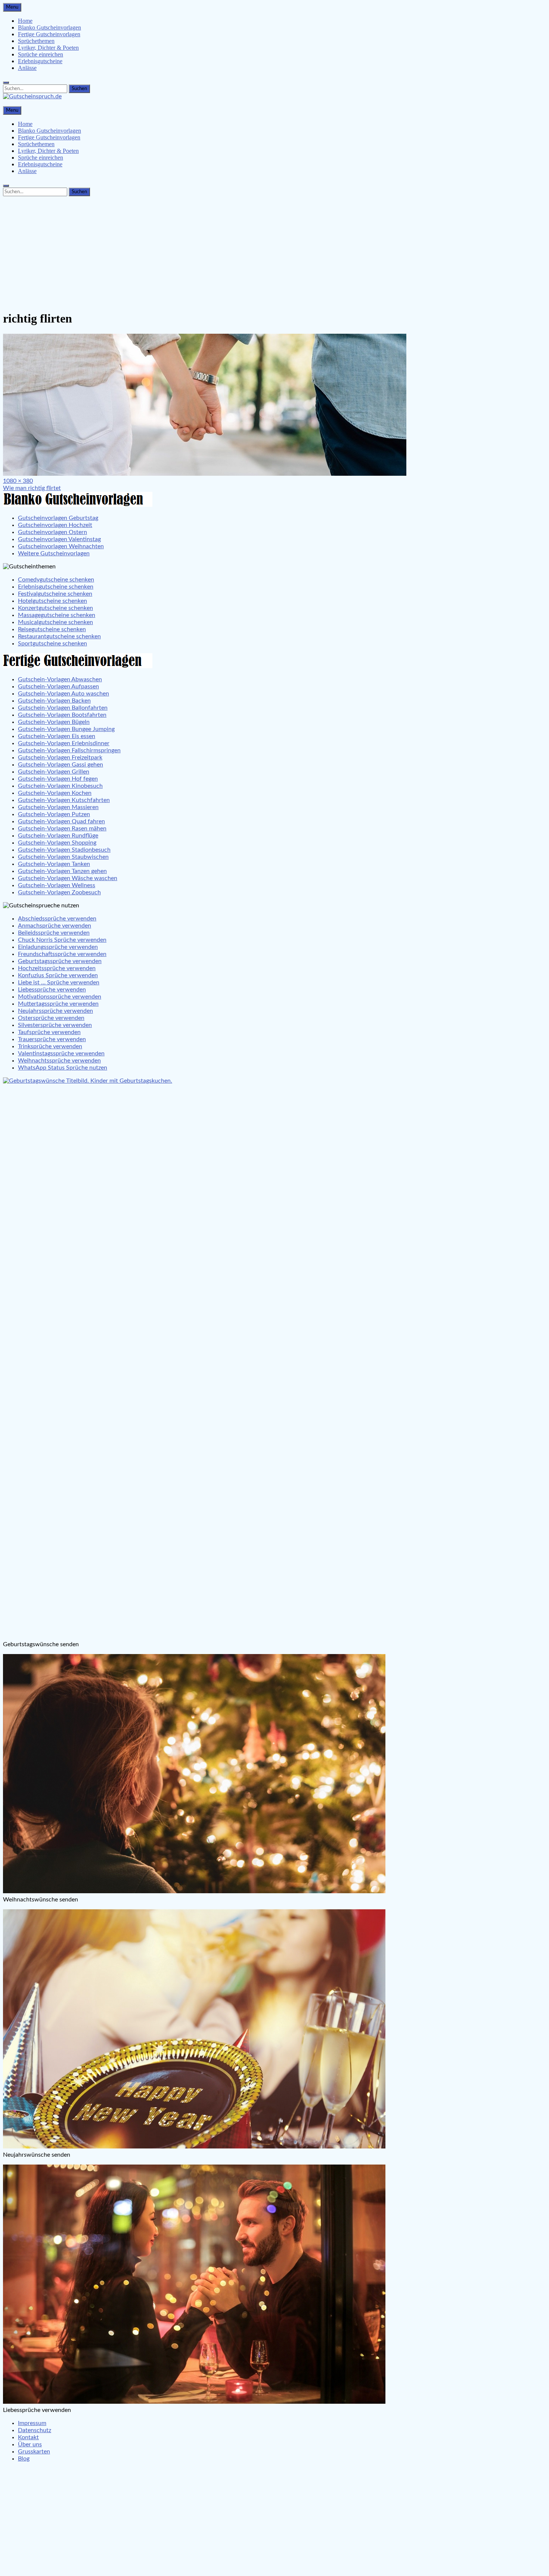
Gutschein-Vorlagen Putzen (54, 814)
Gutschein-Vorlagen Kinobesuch (60, 786)
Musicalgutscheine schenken (55, 622)
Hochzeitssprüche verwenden (57, 968)
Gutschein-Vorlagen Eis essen (57, 736)
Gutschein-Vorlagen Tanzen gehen (62, 871)
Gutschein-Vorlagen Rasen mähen (62, 829)
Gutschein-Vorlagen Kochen (55, 793)
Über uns (30, 2444)
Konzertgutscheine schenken (55, 608)
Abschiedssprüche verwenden (57, 919)
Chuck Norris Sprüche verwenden (62, 940)
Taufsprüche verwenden (49, 1032)
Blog (24, 2459)
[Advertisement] (274, 252)
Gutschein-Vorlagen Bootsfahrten (62, 715)
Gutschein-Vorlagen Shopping (57, 843)
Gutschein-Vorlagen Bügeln (54, 722)
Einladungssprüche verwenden (58, 947)
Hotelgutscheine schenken (52, 601)
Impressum (32, 2423)
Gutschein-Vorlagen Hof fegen (58, 779)
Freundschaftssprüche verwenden (62, 954)
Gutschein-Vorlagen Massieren (58, 807)
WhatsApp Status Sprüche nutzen (63, 1068)
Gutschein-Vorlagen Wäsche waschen (68, 878)
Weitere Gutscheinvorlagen (54, 553)
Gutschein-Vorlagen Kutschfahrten (64, 800)
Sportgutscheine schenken (52, 644)
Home (25, 21)
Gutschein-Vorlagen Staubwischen (63, 857)
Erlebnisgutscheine (40, 61)
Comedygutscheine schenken (56, 580)
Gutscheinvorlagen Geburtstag (58, 518)
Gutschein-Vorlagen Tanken (54, 864)
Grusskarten (34, 2452)
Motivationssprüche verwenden (60, 997)
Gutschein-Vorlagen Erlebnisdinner (64, 743)
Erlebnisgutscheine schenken (56, 587)
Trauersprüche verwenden (52, 1039)
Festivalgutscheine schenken (55, 594)
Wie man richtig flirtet (32, 488)
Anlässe (27, 68)
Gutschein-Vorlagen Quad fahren (61, 821)
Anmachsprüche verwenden (55, 926)
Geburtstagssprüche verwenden (60, 961)
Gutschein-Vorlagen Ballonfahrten (63, 708)
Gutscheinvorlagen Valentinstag (59, 539)
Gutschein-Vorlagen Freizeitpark (60, 758)
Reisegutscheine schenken (52, 629)
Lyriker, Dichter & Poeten (48, 48)
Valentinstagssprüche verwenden (61, 1053)
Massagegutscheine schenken (57, 615)
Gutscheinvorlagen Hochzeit (55, 525)
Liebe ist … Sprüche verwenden (59, 982)
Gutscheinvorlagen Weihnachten (61, 546)
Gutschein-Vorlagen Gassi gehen (61, 765)
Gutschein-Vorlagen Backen (54, 701)
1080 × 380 (18, 481)
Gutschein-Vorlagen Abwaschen (60, 679)
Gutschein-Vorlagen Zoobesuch (59, 892)
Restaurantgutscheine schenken (59, 636)
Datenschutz (35, 2430)
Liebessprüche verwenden (52, 990)
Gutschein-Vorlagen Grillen (54, 772)
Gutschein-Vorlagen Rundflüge (58, 836)
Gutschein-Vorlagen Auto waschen (63, 694)
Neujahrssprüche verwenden (55, 1011)
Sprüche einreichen (41, 54)
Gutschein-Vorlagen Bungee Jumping (66, 729)
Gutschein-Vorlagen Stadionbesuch (64, 850)
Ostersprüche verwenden (51, 1018)
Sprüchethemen (36, 41)
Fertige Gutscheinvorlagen (49, 34)
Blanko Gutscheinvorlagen (49, 27)
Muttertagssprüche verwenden (58, 1004)
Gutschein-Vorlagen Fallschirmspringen (69, 750)
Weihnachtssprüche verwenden (59, 1061)
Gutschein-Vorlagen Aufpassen (58, 687)
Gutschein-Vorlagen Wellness (57, 885)
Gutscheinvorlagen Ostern (52, 532)
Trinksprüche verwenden (50, 1046)
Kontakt (28, 2437)
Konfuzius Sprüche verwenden (58, 975)
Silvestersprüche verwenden (55, 1025)
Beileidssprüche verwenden (54, 933)
